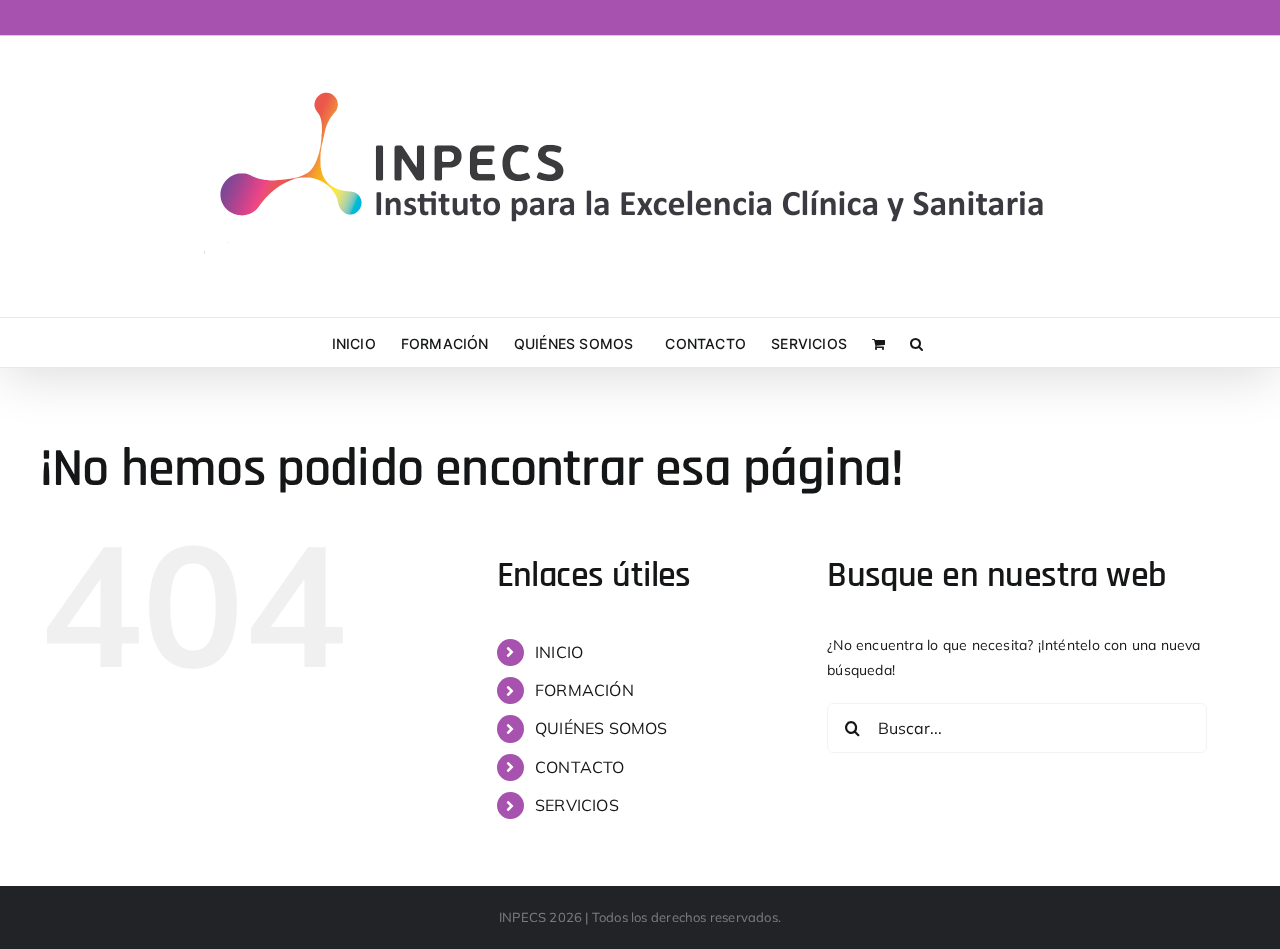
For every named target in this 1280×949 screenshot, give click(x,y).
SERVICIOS (577, 805)
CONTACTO (580, 767)
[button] (916, 342)
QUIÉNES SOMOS (601, 728)
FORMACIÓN (584, 690)
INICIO (559, 652)
